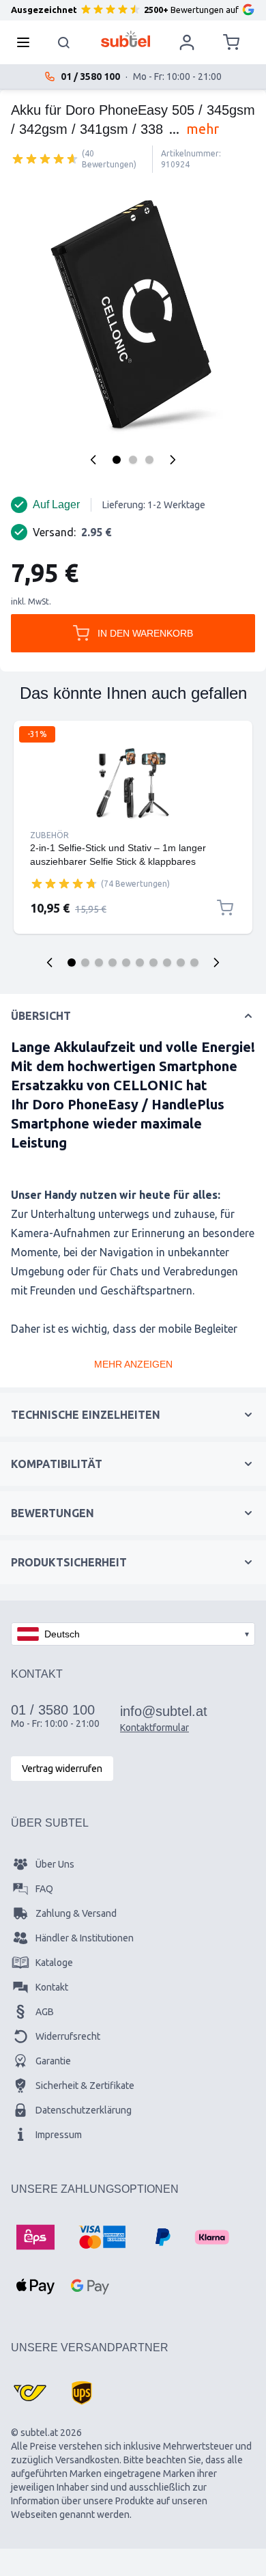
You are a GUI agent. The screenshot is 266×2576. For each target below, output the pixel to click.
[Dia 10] (194, 962)
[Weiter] (173, 460)
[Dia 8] (167, 962)
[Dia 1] (72, 962)
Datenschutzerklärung (84, 2110)
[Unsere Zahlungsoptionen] (35, 2237)
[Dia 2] (85, 962)
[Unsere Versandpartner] (30, 2393)
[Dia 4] (113, 962)
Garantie (53, 2061)
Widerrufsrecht (68, 2036)
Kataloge (54, 1963)
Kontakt (52, 1987)
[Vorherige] (93, 460)
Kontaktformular (154, 1728)
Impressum (59, 2135)
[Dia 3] (99, 962)
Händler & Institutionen (85, 1938)
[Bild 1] (117, 460)
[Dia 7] (153, 962)
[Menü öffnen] (27, 42)
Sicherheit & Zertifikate (85, 2086)
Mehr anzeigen (133, 1364)
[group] (45, 158)
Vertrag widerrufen (62, 1769)
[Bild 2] (133, 460)
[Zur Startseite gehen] (126, 39)
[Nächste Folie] (216, 962)
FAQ (44, 1889)
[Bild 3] (149, 460)
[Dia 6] (140, 962)
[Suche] (64, 42)
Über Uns (55, 1864)
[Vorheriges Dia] (50, 962)
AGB (45, 2012)
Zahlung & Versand (76, 1913)
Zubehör (49, 835)
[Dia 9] (181, 962)
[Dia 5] (126, 962)
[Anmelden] (187, 42)
